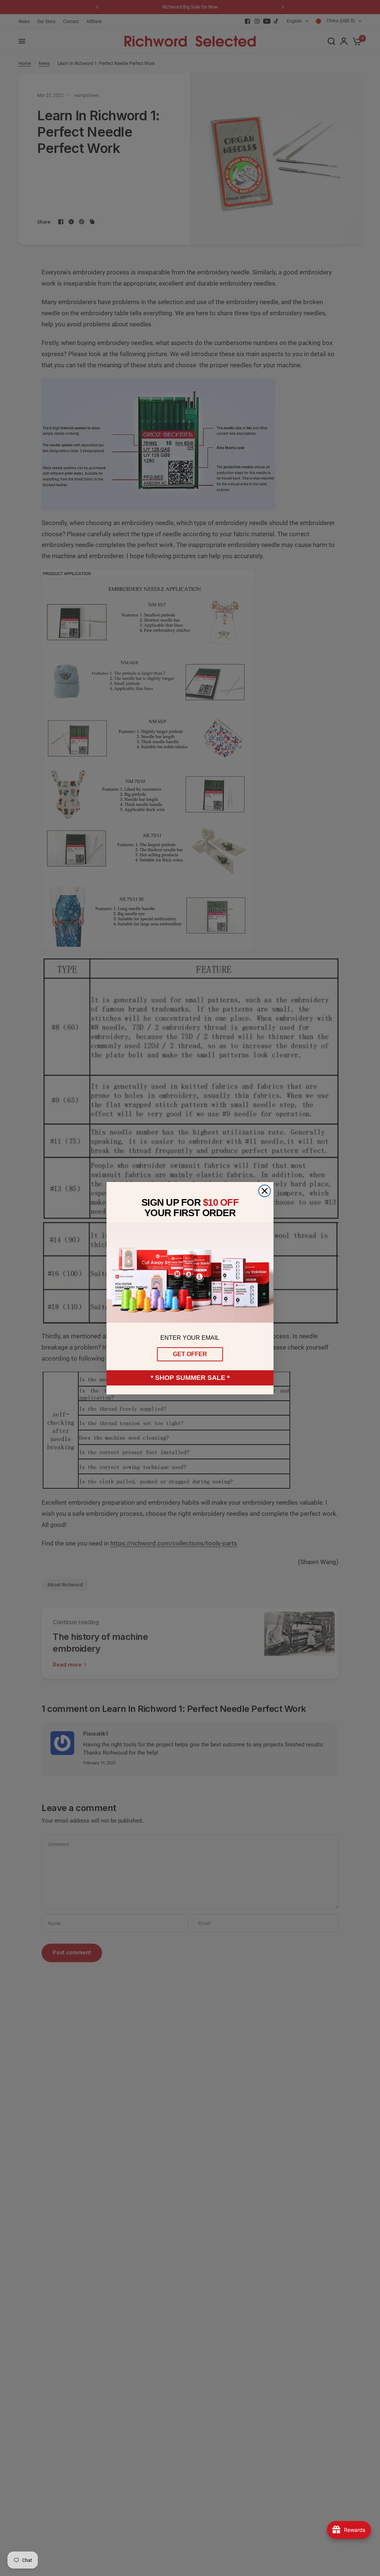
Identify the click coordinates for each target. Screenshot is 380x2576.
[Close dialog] (265, 1191)
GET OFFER (190, 1354)
